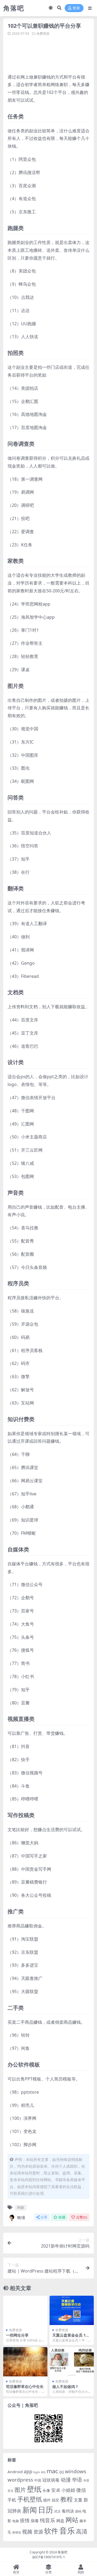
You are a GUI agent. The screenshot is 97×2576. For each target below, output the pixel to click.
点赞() (82, 2217)
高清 (82, 2531)
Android (15, 2472)
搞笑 (56, 2500)
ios (43, 2472)
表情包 (17, 2532)
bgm (37, 2472)
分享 (44, 2217)
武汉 (57, 2511)
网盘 (60, 2521)
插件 (47, 2500)
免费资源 (43, 33)
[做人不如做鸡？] (72, 2362)
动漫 (66, 2480)
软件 (51, 2531)
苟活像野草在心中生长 (25, 2386)
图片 (20, 2490)
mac (52, 2471)
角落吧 (63, 2552)
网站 (72, 2520)
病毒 (35, 2521)
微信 (81, 2490)
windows (76, 2471)
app (28, 2471)
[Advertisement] (52, 54)
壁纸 (34, 2489)
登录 (76, 8)
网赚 (20, 2207)
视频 (27, 2532)
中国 (38, 2480)
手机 (12, 2500)
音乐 (67, 2531)
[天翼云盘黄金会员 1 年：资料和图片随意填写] (72, 2310)
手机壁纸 (30, 2499)
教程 (67, 2499)
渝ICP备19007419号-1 (48, 2557)
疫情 (25, 2520)
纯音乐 (48, 2520)
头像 (46, 2490)
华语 (77, 2480)
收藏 (62, 2217)
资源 (38, 2531)
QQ (61, 2472)
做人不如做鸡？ (65, 2386)
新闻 (30, 2510)
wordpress (20, 2480)
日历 (46, 2510)
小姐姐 (68, 2490)
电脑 (16, 2521)
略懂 (21, 2217)
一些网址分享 (17, 2335)
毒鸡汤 (68, 2511)
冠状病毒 (51, 2480)
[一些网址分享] (25, 2310)
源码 (78, 2511)
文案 (78, 2500)
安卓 (56, 2490)
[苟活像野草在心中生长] (25, 2362)
